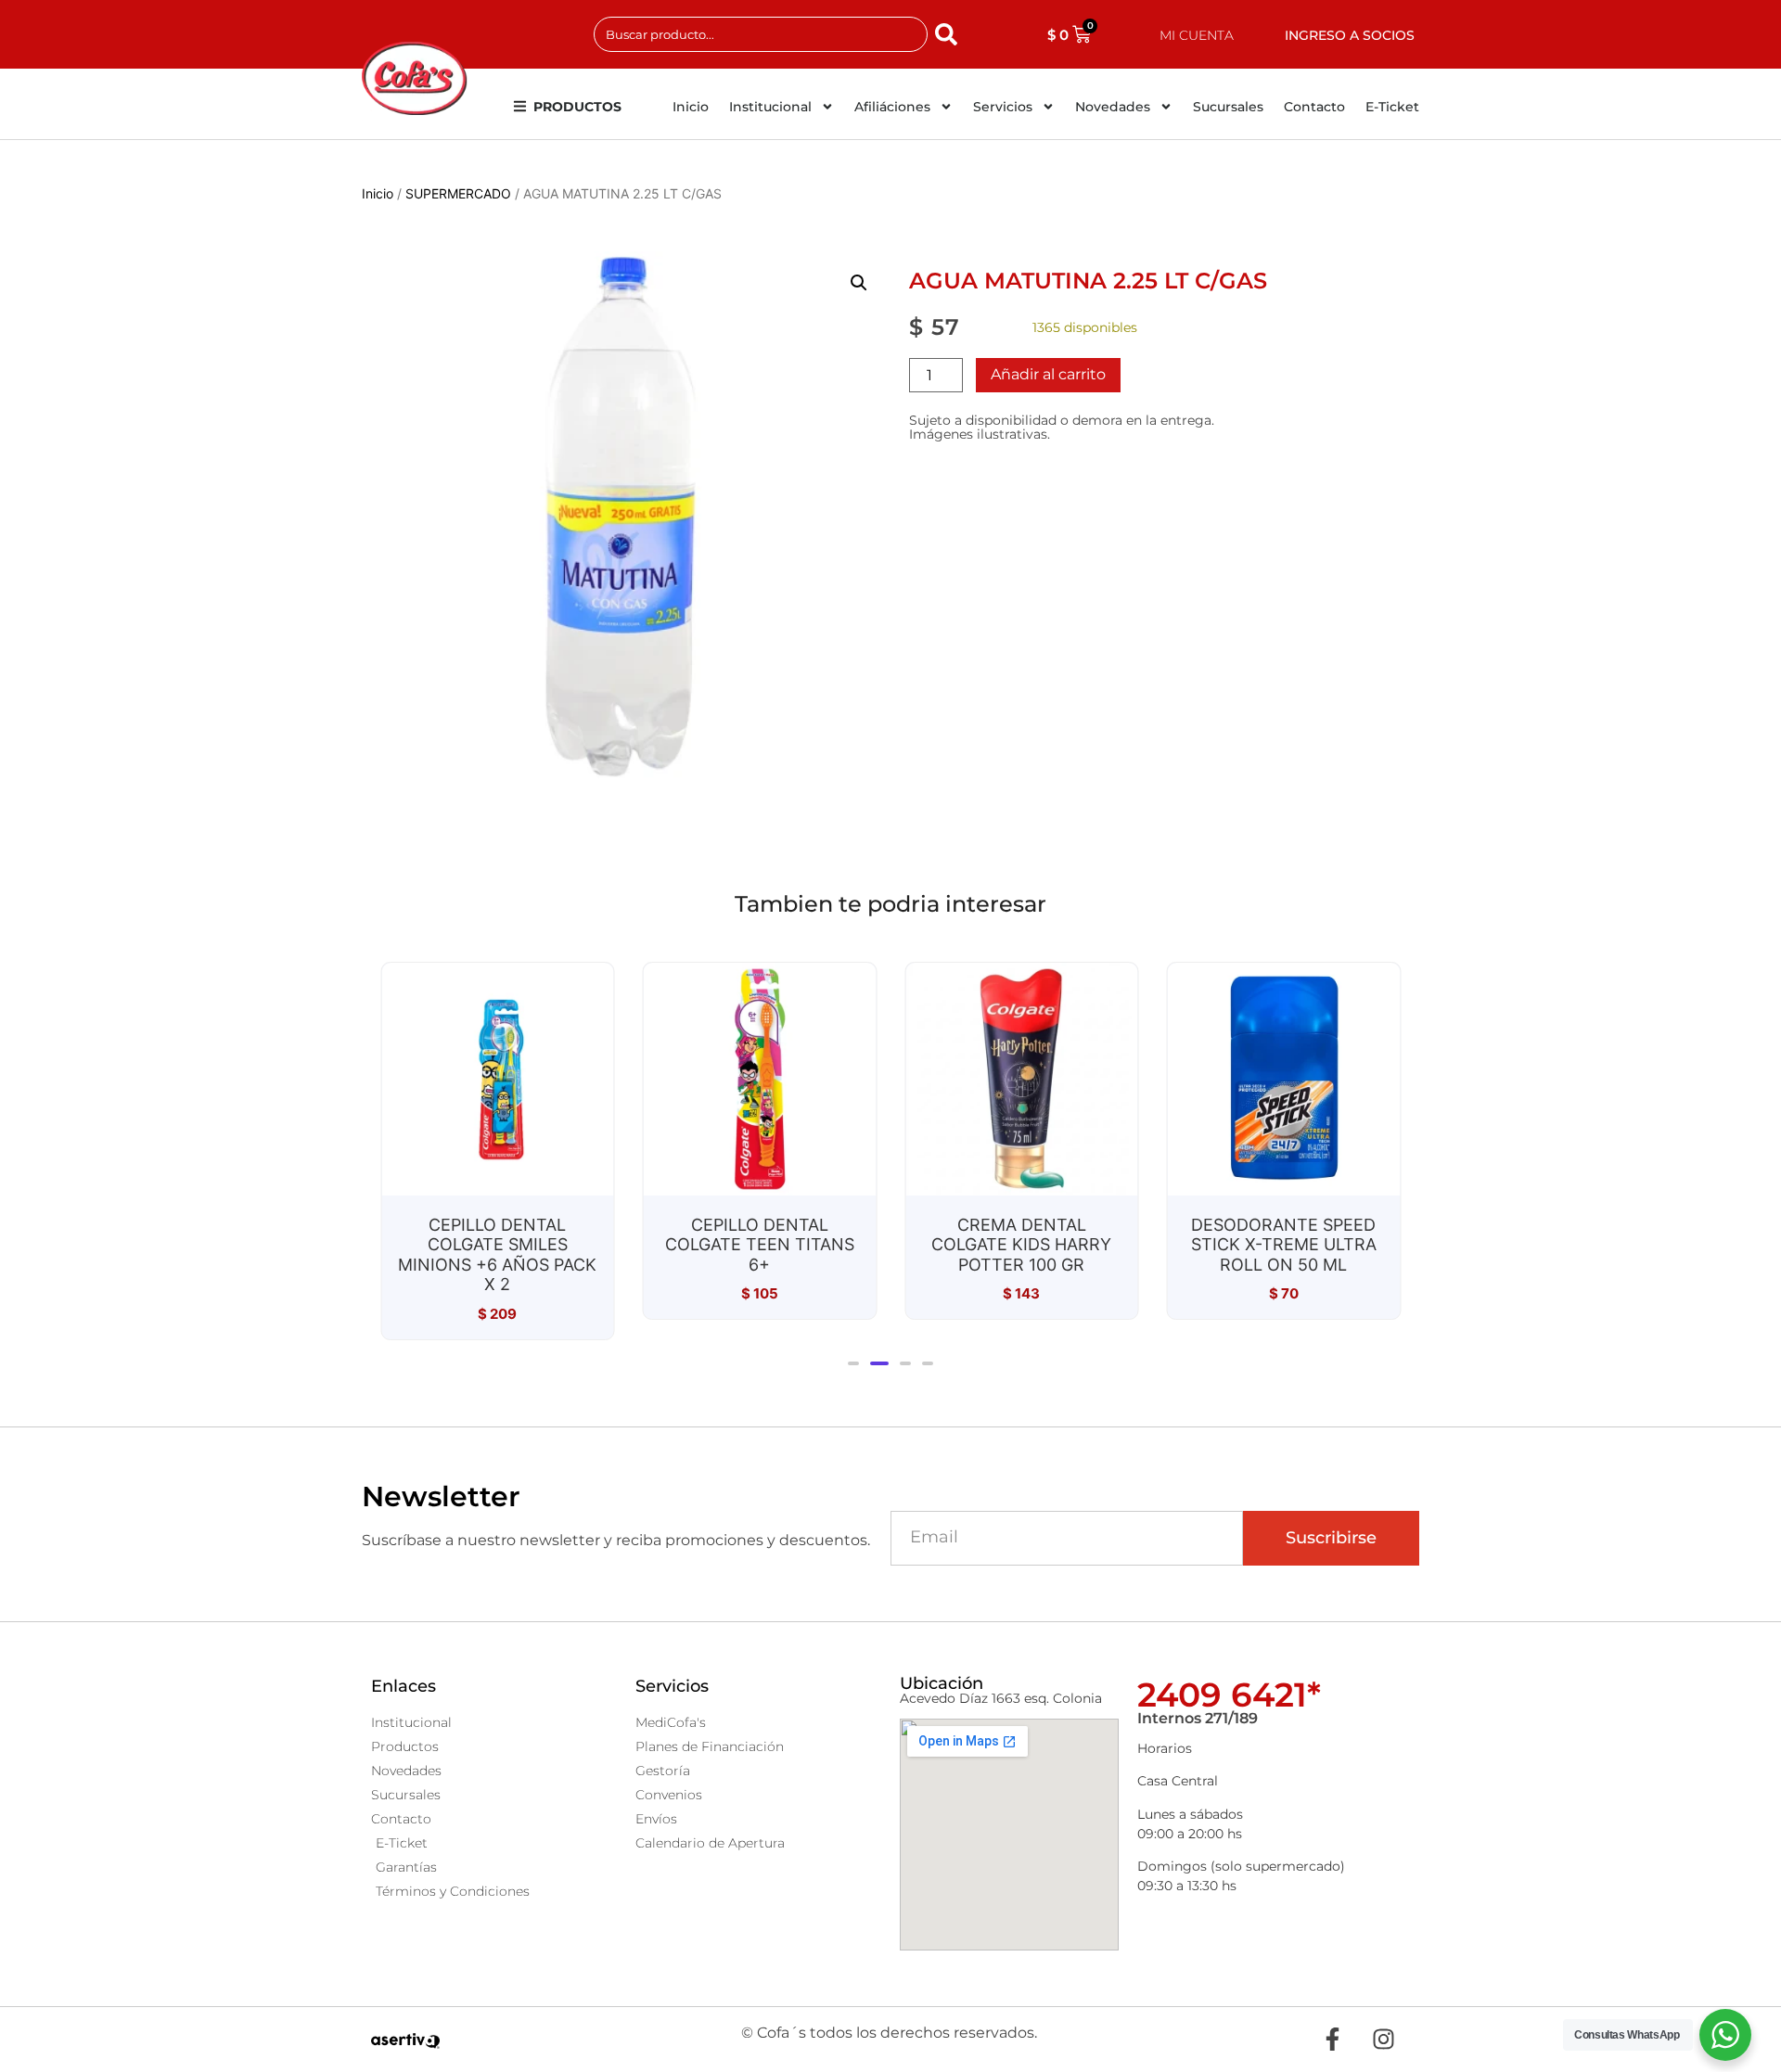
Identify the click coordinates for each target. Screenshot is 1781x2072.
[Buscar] (950, 34)
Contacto (1314, 107)
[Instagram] (1383, 2040)
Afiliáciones (892, 107)
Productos (577, 107)
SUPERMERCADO (458, 193)
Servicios (1003, 107)
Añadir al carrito (1048, 374)
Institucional (770, 107)
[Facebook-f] (1332, 2040)
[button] (859, 283)
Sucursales (1228, 107)
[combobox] (761, 34)
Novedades (1113, 107)
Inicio (691, 107)
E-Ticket (1392, 107)
